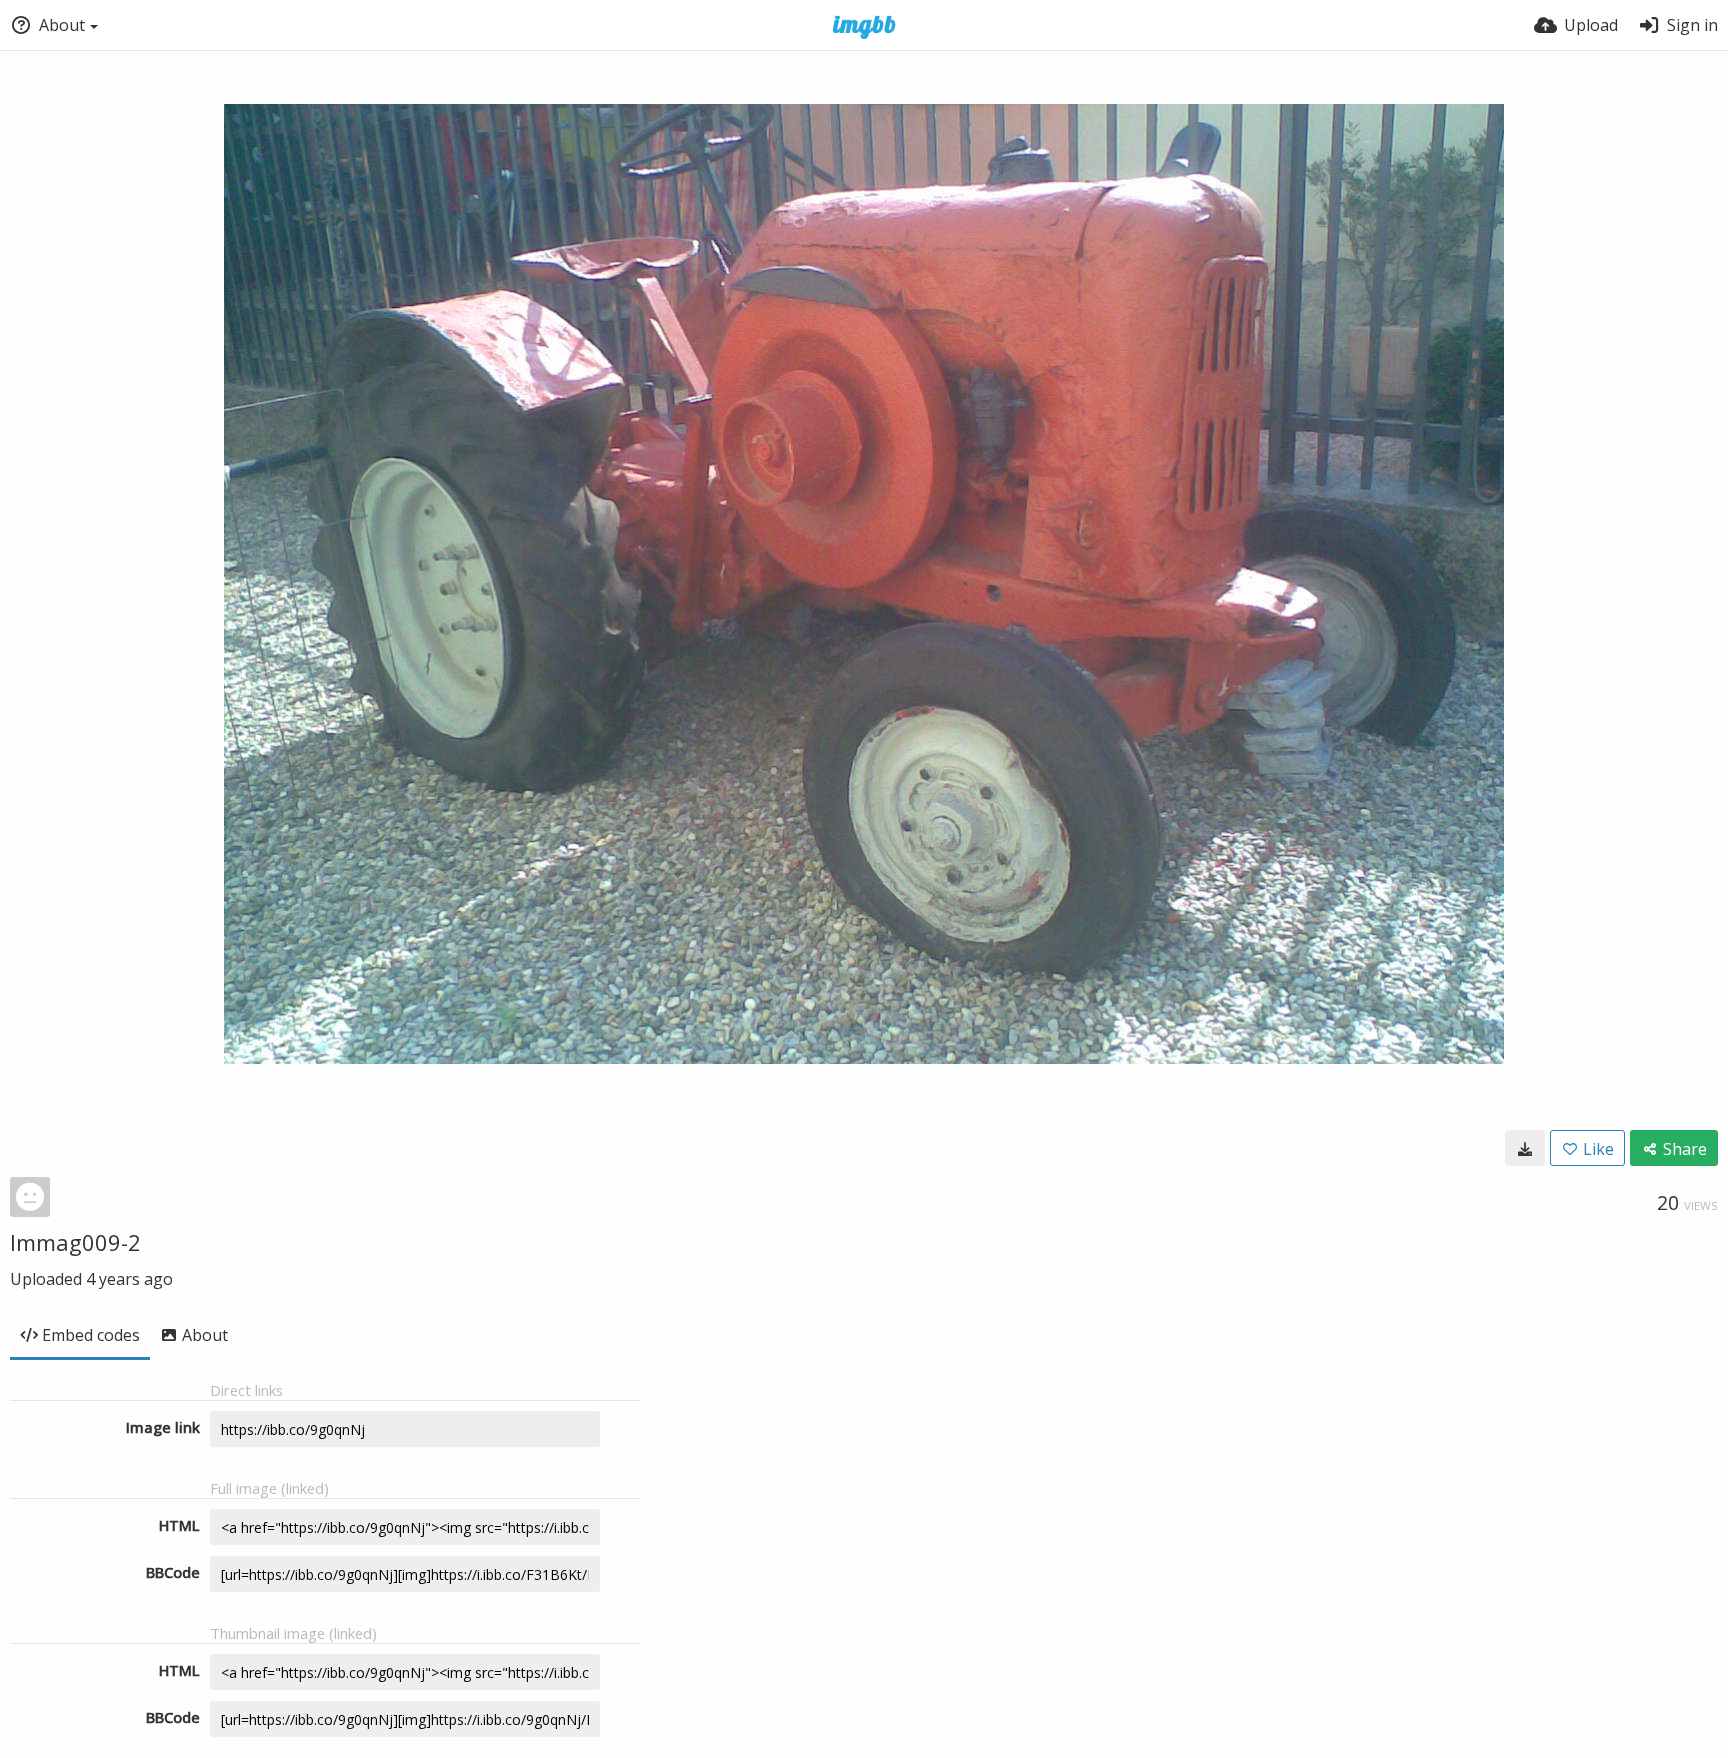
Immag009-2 (75, 1242)
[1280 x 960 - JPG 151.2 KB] (1525, 1148)
